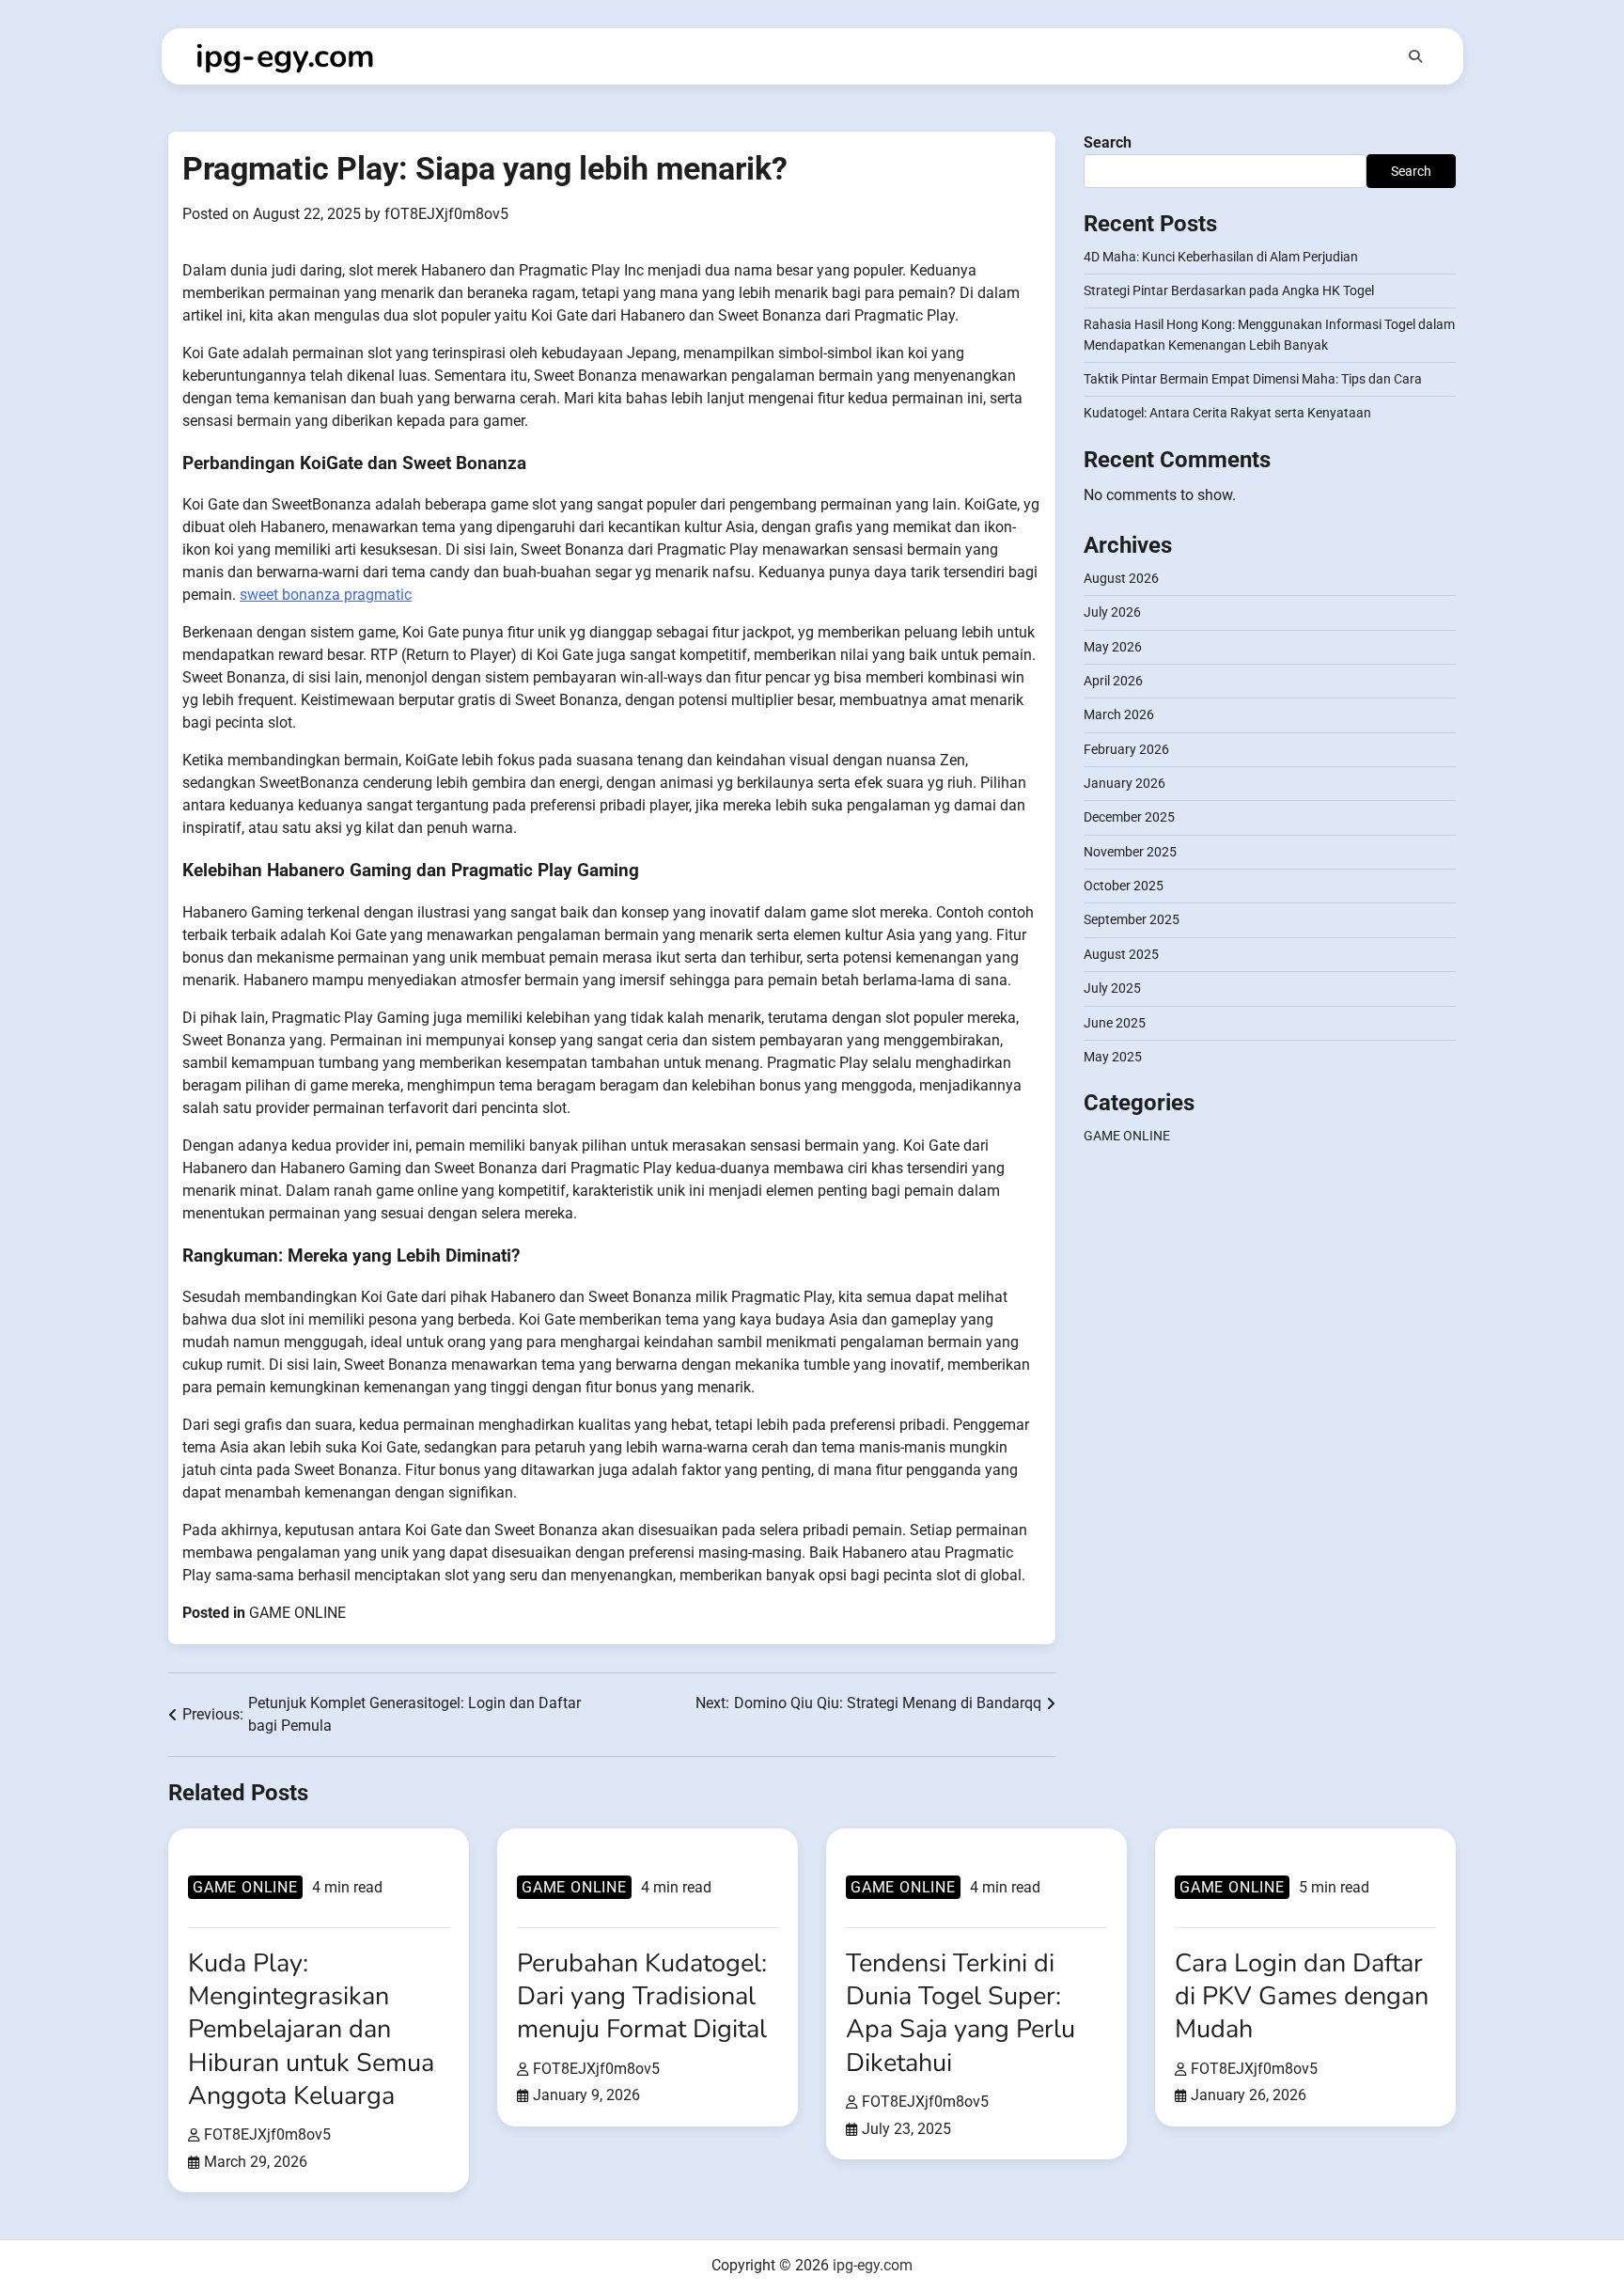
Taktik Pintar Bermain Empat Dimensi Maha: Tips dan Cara (1253, 380)
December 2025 (1129, 818)
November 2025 (1130, 852)
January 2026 (1124, 784)
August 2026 (1121, 579)
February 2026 (1126, 749)
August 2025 (1121, 954)
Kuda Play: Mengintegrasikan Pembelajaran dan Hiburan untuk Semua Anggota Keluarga (311, 2030)
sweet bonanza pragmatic (326, 595)
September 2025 (1132, 920)
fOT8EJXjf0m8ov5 (446, 214)
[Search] (1415, 56)
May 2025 (1113, 1057)
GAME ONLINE (297, 1613)
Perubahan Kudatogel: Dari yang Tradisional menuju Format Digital (642, 1996)
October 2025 (1124, 887)
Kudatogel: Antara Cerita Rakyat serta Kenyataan (1227, 414)
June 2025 (1115, 1023)
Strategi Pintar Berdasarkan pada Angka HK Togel (1229, 291)
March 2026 (1119, 715)
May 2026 (1113, 647)
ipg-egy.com (285, 56)
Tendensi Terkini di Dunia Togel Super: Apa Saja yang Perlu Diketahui (960, 2013)
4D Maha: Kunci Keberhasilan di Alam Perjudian (1221, 257)
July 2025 (1112, 989)
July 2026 (1112, 613)
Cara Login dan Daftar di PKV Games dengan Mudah (1302, 1996)
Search (1108, 142)
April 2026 (1113, 682)
